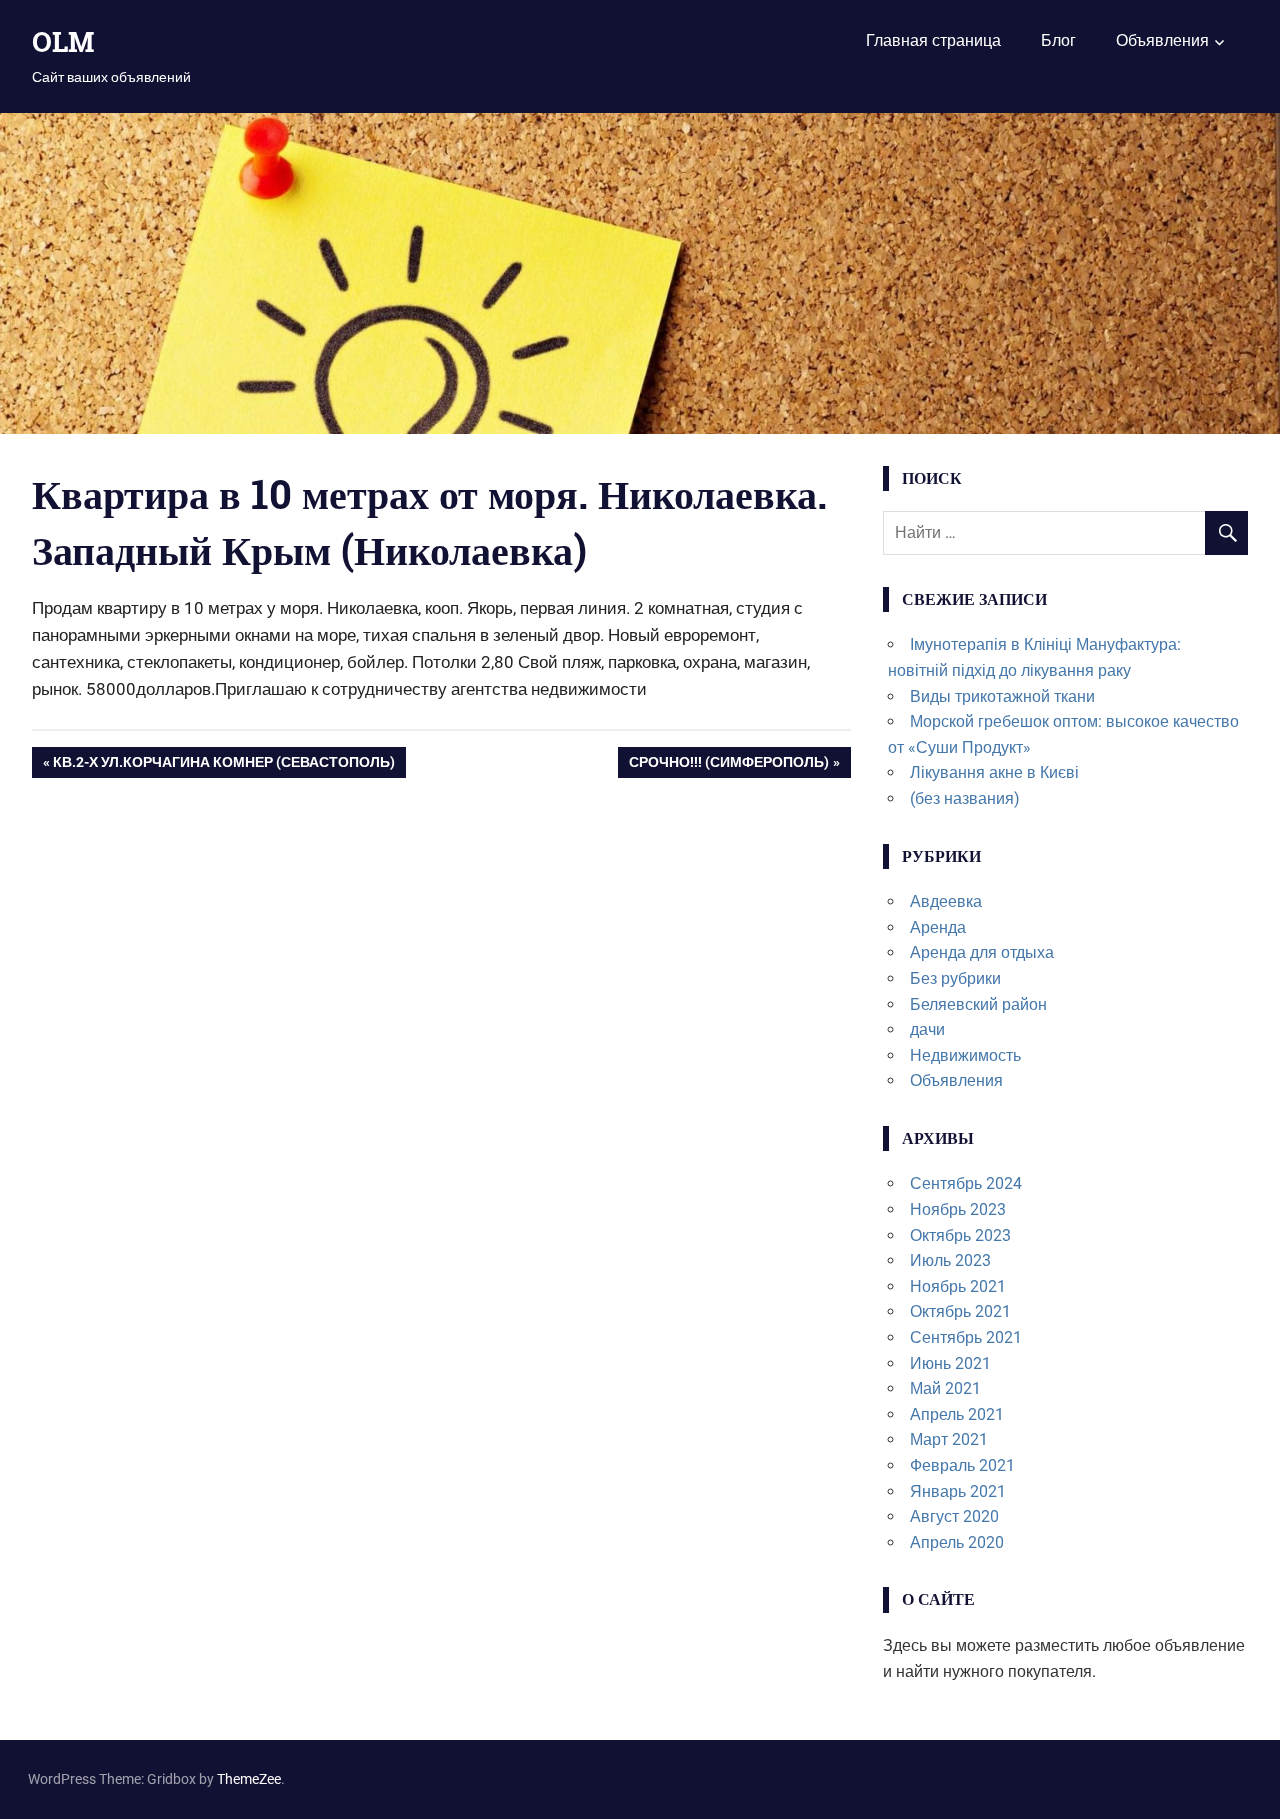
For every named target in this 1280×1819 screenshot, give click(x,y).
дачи (927, 1029)
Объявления (1162, 40)
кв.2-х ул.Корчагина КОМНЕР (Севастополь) (224, 766)
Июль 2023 (950, 1260)
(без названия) (965, 798)
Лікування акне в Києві (994, 772)
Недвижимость (965, 1055)
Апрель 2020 (957, 1542)
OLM (63, 41)
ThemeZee (249, 1779)
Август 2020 (954, 1516)
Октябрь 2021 (960, 1311)
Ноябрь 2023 (958, 1209)
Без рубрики (955, 978)
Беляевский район (978, 1004)
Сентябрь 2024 (966, 1183)
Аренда (938, 927)
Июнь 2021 (950, 1363)
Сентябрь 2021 (966, 1337)
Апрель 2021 (957, 1414)
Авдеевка (946, 901)
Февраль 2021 (962, 1465)
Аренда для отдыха (982, 952)
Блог (1058, 40)
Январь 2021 (958, 1491)
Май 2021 (945, 1388)
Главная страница (933, 40)
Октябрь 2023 (960, 1235)
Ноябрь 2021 (958, 1286)
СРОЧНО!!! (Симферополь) (729, 766)
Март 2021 (949, 1439)
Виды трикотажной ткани (1002, 696)
